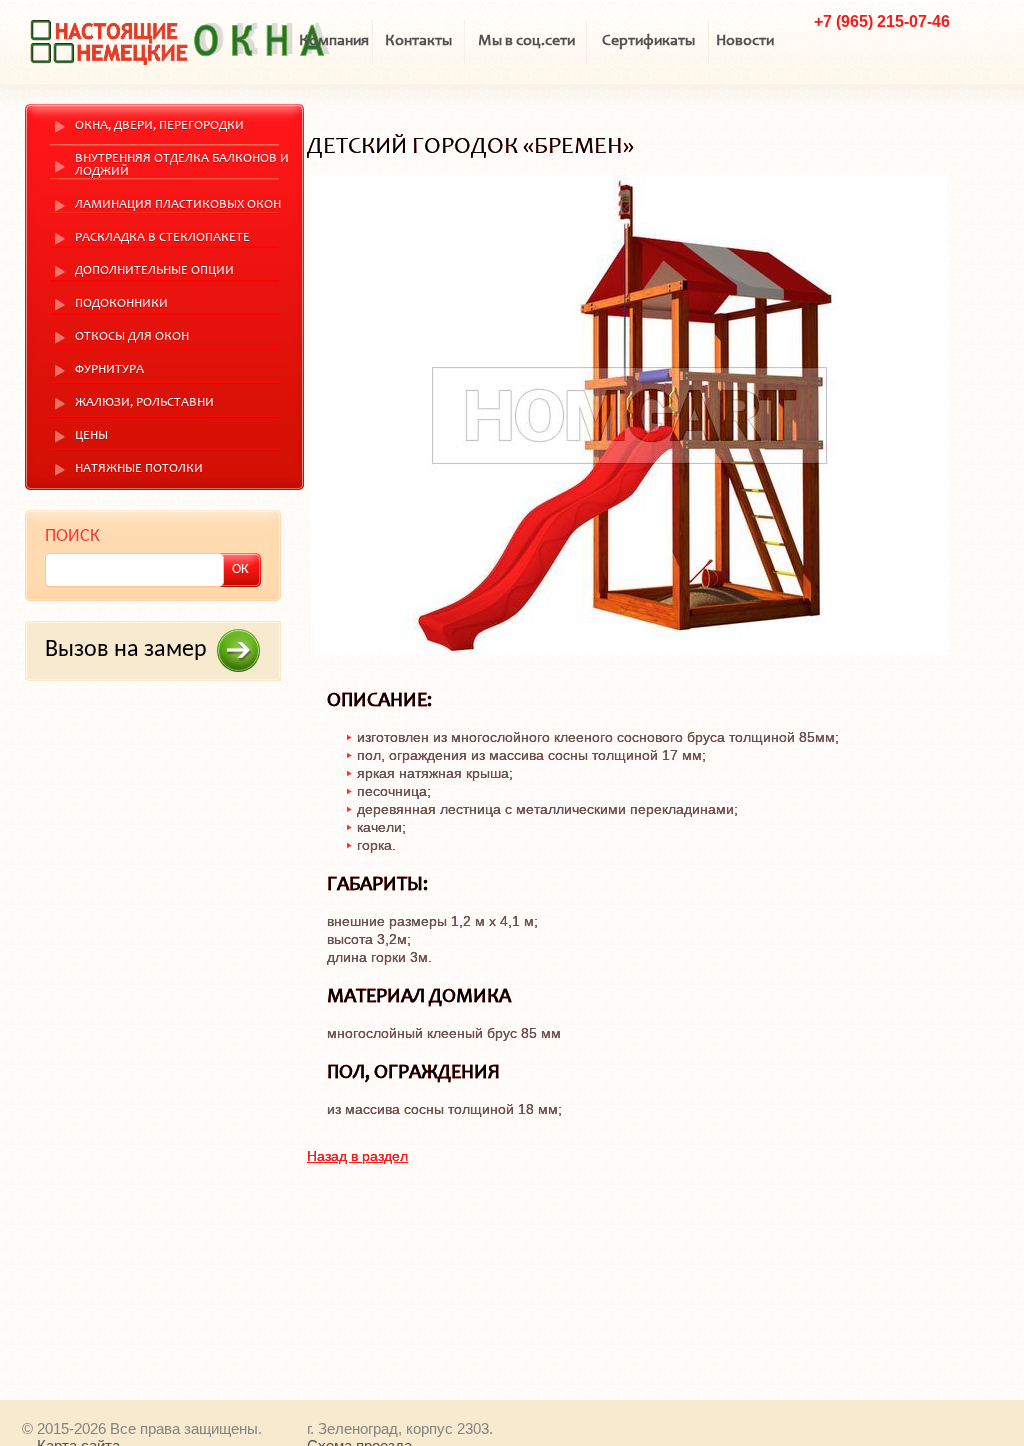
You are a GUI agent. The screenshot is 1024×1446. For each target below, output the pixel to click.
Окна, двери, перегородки (159, 126)
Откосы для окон (132, 337)
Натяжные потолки (139, 469)
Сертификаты (648, 41)
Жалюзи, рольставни (144, 403)
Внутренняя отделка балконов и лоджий (182, 166)
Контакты (418, 41)
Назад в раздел (357, 1156)
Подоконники (121, 304)
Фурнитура (109, 370)
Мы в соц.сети (526, 41)
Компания (334, 41)
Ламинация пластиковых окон (178, 205)
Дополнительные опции (154, 271)
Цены (91, 436)
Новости (745, 41)
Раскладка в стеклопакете (162, 238)
